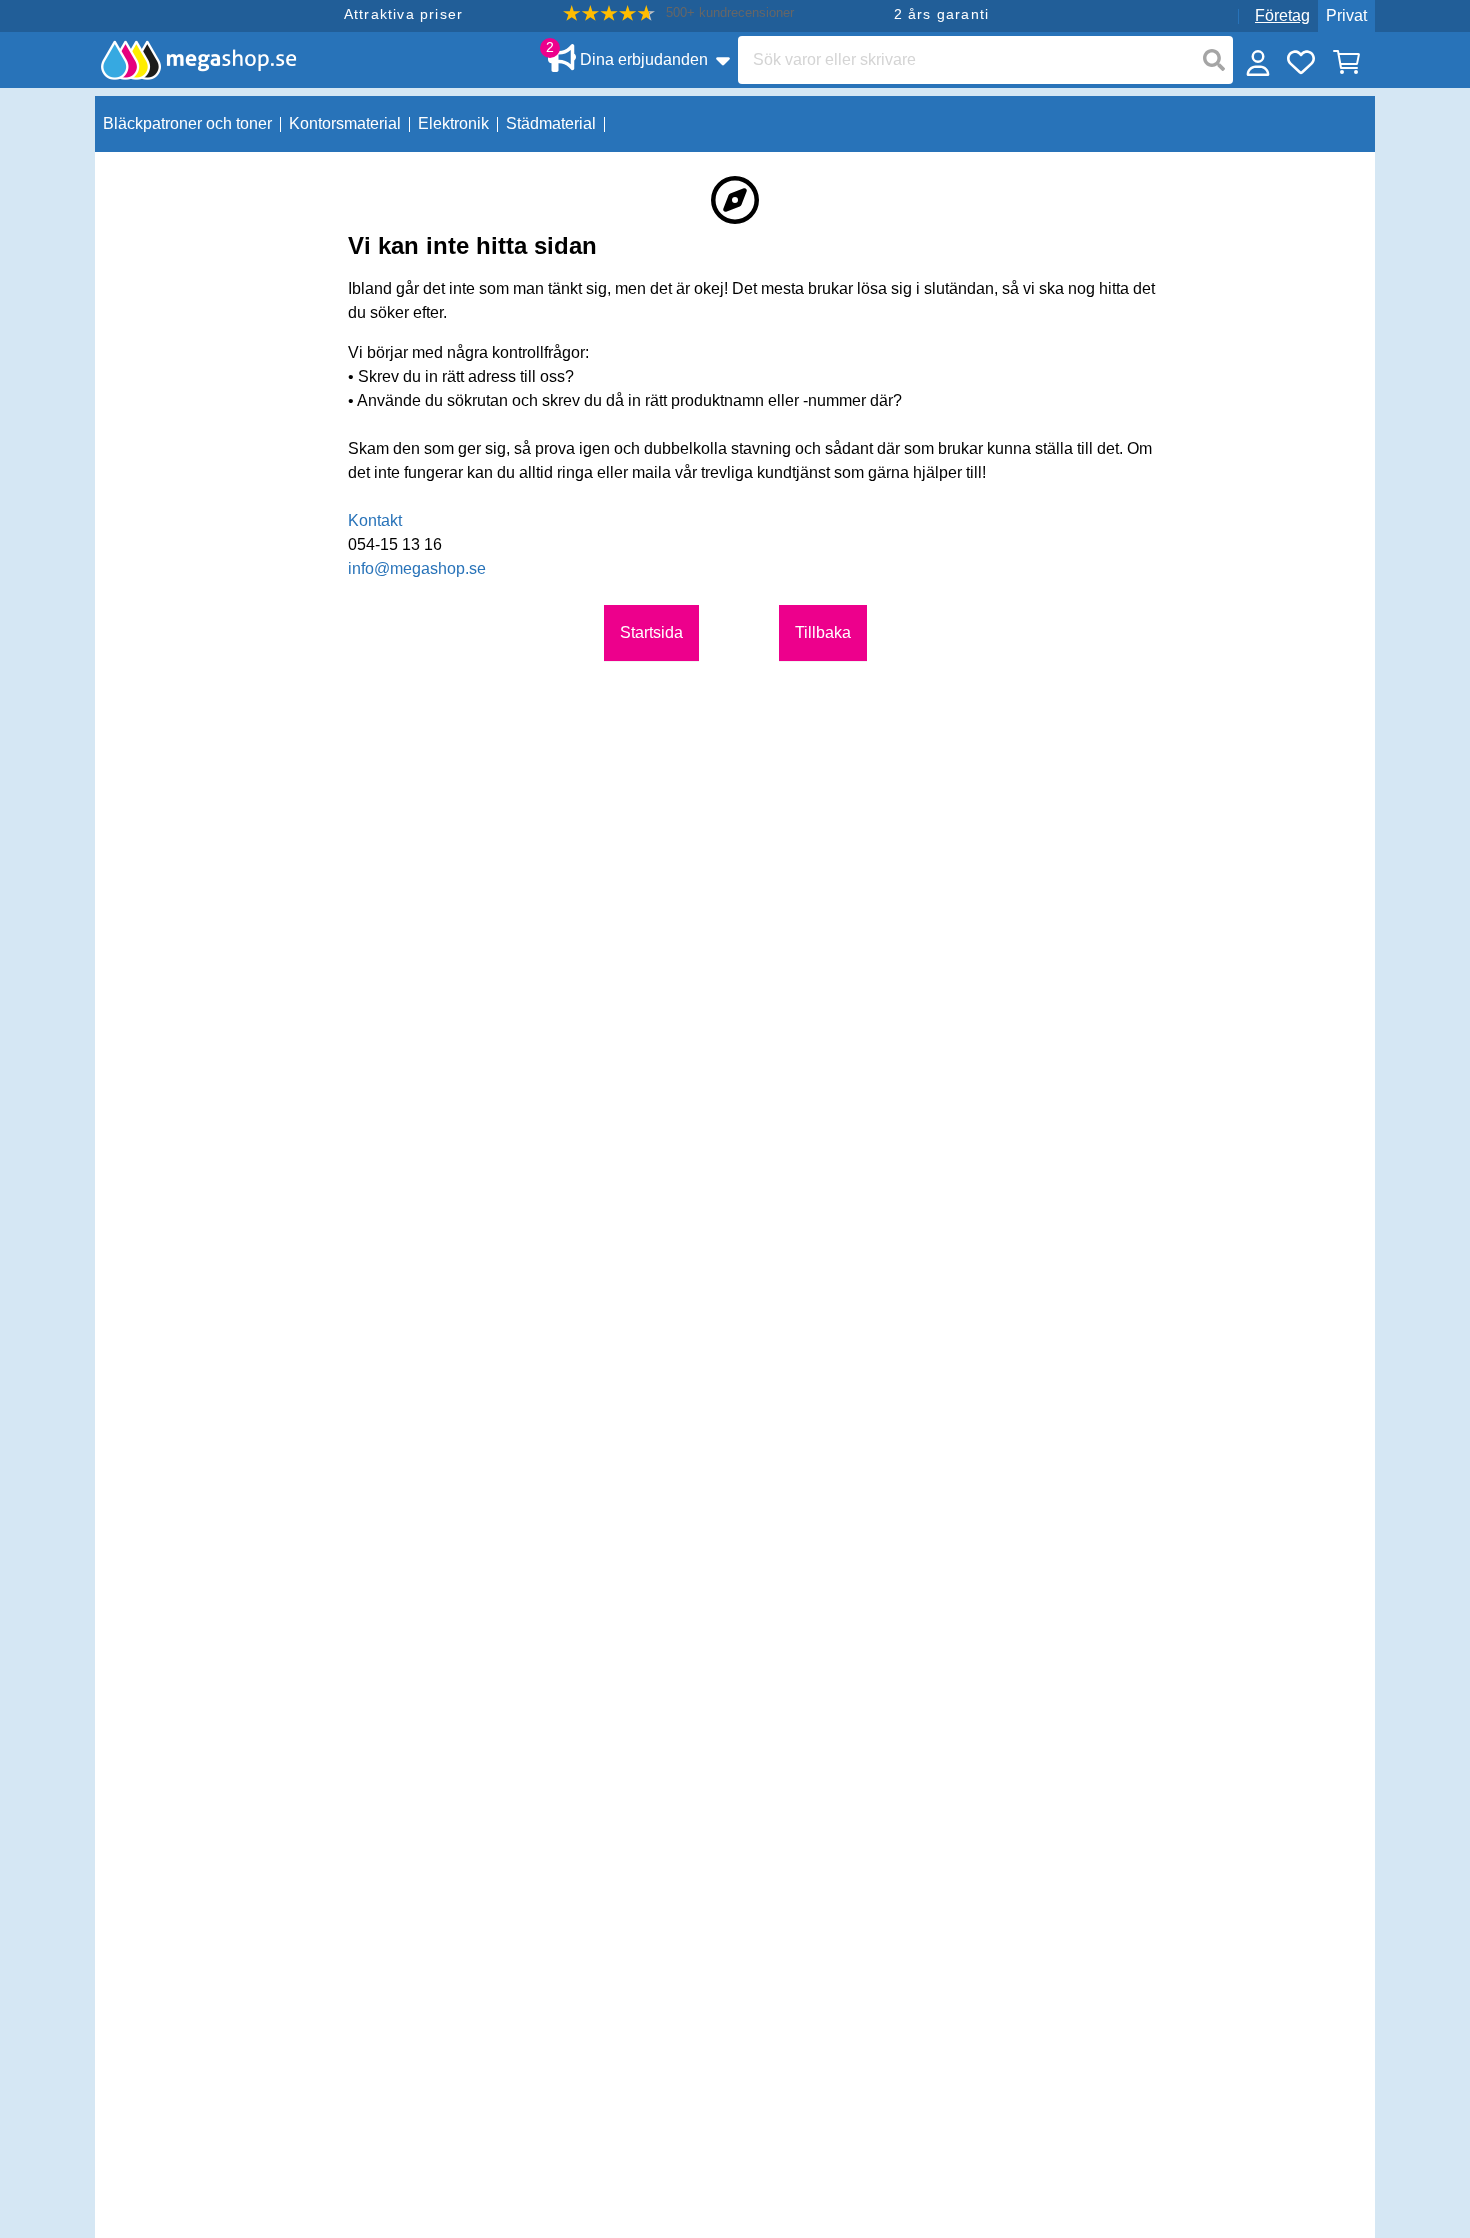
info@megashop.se (417, 568)
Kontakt (375, 520)
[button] (678, 13)
